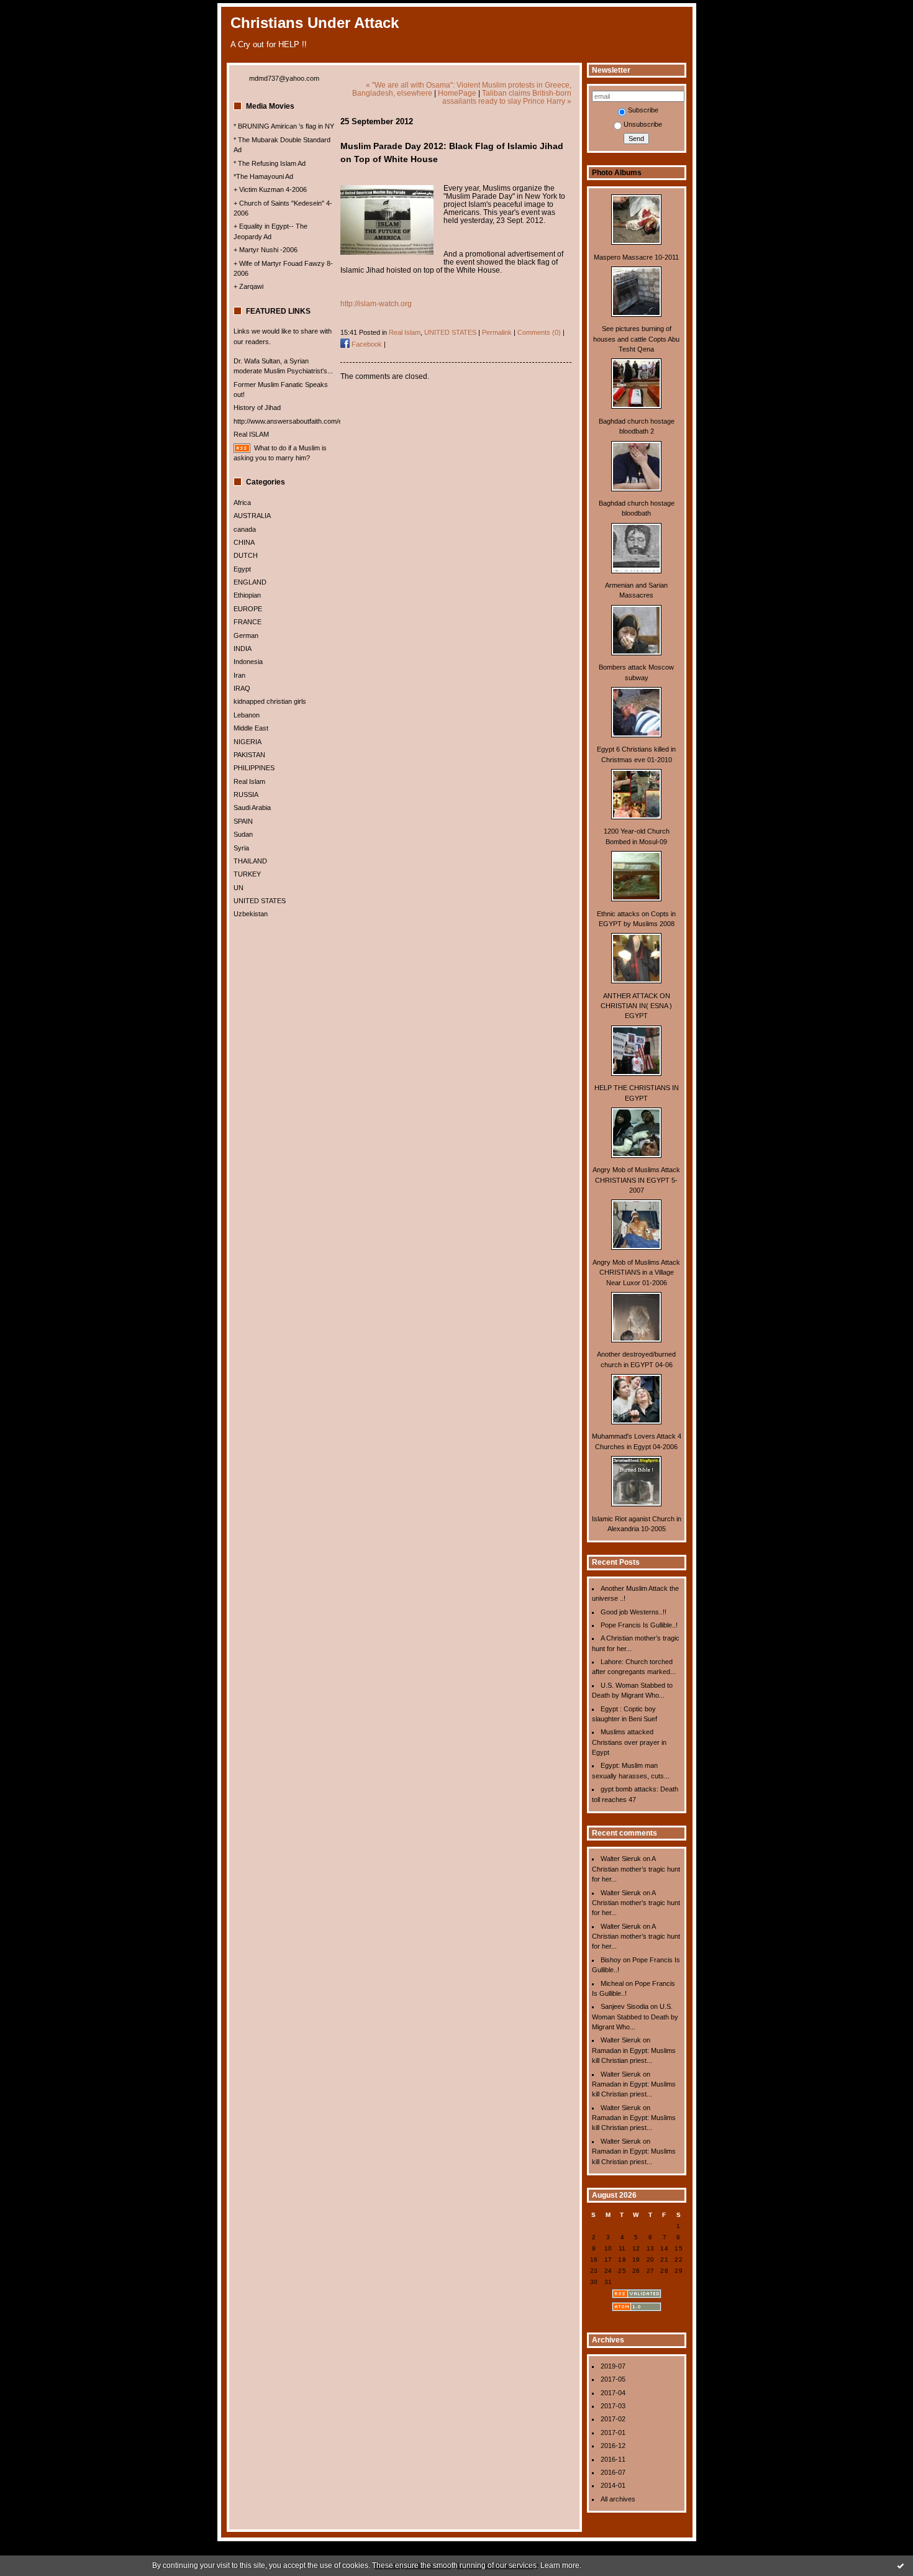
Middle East (251, 728)
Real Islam (249, 781)
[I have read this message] (901, 2565)
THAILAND (250, 861)
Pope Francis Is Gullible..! (639, 1625)
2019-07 (613, 2366)
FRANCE (248, 622)
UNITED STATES (260, 901)
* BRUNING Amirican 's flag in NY (284, 126)
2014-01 (613, 2485)
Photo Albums (617, 173)
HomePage (457, 93)
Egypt (242, 569)
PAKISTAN (249, 755)
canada (245, 529)
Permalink (497, 332)
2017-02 (613, 2419)
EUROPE (248, 609)
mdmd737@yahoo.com (284, 78)
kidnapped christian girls (270, 701)
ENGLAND (250, 582)
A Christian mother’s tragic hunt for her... (636, 1869)
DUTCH (246, 555)
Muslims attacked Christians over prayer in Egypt (629, 1742)
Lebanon (247, 715)
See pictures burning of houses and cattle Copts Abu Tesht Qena (636, 339)
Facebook (366, 344)
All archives (618, 2499)
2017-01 (613, 2433)
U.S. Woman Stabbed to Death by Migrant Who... (635, 2017)
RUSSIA (246, 794)
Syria (241, 848)
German (246, 635)
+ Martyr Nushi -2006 (266, 250)
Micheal (612, 1983)
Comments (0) (539, 332)
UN (238, 888)
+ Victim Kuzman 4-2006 (270, 189)
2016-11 (613, 2459)
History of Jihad (257, 407)
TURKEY (247, 874)
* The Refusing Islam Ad (270, 163)
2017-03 (613, 2406)
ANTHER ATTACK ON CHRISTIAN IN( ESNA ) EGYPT (636, 1006)
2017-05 (613, 2379)
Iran (239, 675)
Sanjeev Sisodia (625, 2006)
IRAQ (242, 688)
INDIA (243, 649)
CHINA (244, 542)
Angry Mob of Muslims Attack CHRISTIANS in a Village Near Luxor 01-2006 (636, 1272)
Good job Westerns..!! (634, 1612)
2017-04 (613, 2393)
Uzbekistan (251, 914)
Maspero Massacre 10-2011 (636, 257)
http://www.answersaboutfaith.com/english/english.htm (315, 421)
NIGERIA (248, 742)
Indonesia (248, 662)
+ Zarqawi (248, 286)
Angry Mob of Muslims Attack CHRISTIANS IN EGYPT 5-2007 (636, 1180)
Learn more (560, 2565)
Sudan (243, 834)
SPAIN (243, 821)
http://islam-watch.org (376, 303)
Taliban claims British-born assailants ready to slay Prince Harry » (507, 97)
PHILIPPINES (254, 768)
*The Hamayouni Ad (263, 176)
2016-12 (613, 2446)
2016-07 (613, 2472)
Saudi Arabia (252, 808)
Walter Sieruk (621, 1859)
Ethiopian (247, 595)
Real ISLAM (251, 434)
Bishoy (611, 1960)
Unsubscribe (643, 124)
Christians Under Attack (315, 23)
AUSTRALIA (252, 516)
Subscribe (643, 110)
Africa (242, 503)
